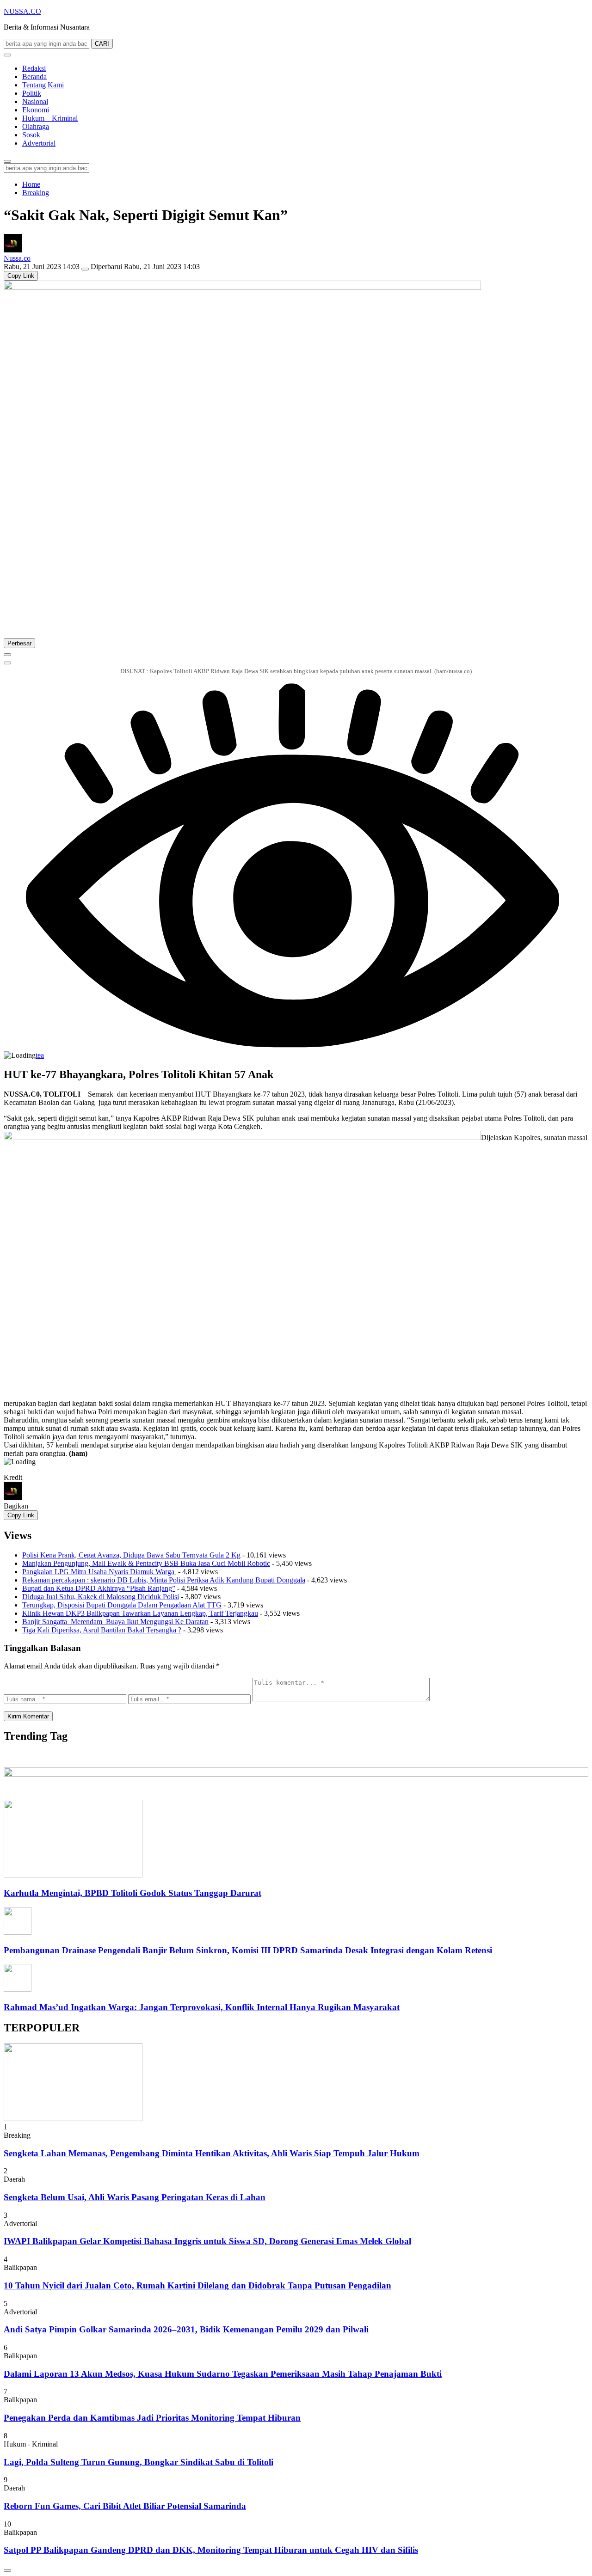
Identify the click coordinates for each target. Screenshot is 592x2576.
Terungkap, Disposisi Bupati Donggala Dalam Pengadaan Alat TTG (122, 1605)
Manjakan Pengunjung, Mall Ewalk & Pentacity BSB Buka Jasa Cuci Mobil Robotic (146, 1563)
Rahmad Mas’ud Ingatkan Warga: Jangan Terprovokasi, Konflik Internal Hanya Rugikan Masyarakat (202, 2007)
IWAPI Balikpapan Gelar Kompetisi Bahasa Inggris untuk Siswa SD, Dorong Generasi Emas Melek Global (207, 2241)
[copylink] (7, 663)
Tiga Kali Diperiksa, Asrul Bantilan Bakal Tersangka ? (102, 1630)
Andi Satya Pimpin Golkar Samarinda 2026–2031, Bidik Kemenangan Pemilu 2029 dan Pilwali (186, 2329)
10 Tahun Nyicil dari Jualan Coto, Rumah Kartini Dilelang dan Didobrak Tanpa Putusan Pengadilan (197, 2285)
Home (31, 184)
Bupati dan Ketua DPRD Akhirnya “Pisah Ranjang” (99, 1588)
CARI (102, 44)
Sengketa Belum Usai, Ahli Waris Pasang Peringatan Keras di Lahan (135, 2197)
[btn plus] (7, 655)
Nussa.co (17, 258)
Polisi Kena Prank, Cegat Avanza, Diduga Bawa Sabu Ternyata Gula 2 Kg (131, 1555)
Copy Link (21, 276)
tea (40, 1055)
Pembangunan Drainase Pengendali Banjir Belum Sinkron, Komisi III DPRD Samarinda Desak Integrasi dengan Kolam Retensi (248, 1950)
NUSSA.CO (22, 11)
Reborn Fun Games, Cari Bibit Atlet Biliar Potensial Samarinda (125, 2506)
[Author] (13, 250)
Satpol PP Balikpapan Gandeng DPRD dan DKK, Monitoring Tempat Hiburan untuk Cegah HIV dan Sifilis (211, 2550)
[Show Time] (85, 269)
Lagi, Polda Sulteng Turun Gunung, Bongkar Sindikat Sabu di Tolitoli (139, 2462)
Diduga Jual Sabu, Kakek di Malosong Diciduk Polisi (101, 1597)
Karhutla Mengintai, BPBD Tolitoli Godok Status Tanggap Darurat (133, 1893)
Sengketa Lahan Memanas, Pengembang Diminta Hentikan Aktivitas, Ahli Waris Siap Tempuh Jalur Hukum (212, 2153)
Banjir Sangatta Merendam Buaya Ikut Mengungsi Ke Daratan (115, 1622)
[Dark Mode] (7, 55)
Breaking (36, 193)
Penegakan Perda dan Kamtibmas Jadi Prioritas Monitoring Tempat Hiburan (152, 2418)
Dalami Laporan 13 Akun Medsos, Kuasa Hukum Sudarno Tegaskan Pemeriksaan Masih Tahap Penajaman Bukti (223, 2374)
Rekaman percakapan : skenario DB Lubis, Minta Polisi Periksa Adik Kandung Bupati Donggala (164, 1580)
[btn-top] (7, 2570)
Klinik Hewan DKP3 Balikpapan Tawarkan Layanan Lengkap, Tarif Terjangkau (140, 1613)
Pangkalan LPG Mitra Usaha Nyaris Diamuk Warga (99, 1572)
